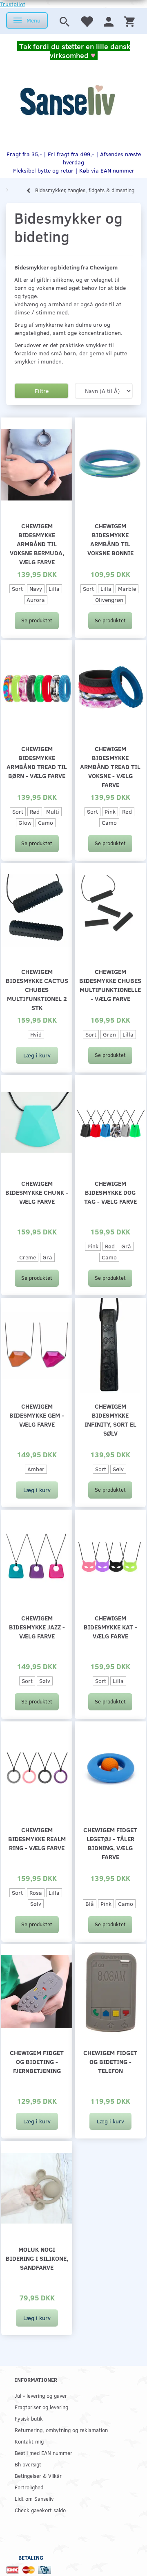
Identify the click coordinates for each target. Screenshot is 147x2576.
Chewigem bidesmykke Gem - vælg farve (37, 1415)
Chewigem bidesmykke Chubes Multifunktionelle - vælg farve (110, 985)
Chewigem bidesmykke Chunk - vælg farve (37, 1192)
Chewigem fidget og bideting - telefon (110, 2061)
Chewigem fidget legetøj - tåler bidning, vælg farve (110, 1843)
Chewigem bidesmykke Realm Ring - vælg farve (37, 1839)
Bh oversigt (28, 2464)
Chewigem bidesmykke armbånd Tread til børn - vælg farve (37, 762)
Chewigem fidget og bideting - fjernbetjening (37, 2061)
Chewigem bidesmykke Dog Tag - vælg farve (110, 1192)
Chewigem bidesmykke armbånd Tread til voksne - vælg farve (110, 766)
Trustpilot (13, 4)
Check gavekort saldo (40, 2510)
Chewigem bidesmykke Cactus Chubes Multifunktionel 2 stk (37, 989)
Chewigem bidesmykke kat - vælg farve (110, 1627)
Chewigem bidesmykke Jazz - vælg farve (37, 1627)
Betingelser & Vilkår (38, 2476)
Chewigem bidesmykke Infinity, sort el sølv (110, 1419)
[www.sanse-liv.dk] (67, 100)
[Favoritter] (87, 21)
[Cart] (129, 21)
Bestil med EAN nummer (43, 2453)
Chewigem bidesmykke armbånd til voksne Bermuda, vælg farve (37, 544)
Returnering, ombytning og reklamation (61, 2430)
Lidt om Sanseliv (34, 2499)
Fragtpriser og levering (41, 2407)
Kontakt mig (29, 2441)
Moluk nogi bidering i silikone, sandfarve (37, 2258)
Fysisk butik (29, 2418)
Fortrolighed (29, 2487)
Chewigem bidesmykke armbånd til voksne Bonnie (110, 539)
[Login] (109, 21)
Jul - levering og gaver (41, 2395)
